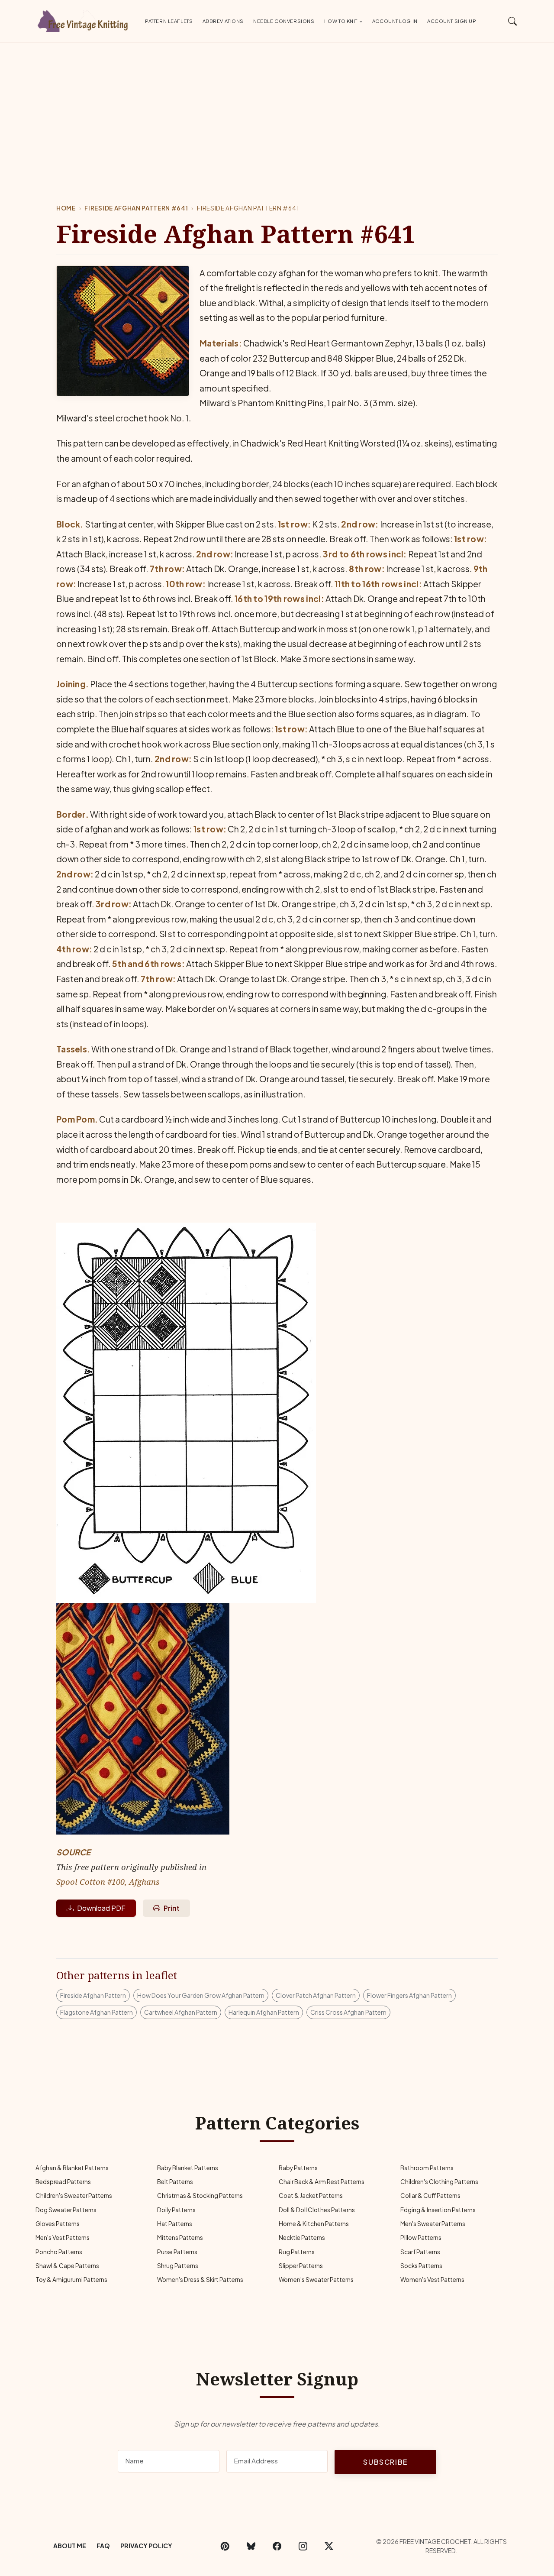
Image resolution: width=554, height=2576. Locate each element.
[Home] (84, 19)
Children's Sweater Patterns (74, 2196)
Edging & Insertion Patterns (438, 2210)
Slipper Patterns (301, 2266)
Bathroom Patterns (427, 2168)
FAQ (103, 2546)
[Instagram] (303, 2546)
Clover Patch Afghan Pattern (316, 1995)
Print (172, 1908)
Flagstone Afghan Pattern (97, 2012)
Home (66, 208)
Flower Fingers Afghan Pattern (409, 1995)
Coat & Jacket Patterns (311, 2196)
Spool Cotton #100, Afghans (108, 1882)
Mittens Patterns (180, 2238)
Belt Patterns (175, 2182)
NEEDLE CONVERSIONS (284, 21)
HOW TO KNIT (341, 21)
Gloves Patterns (58, 2224)
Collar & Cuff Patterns (430, 2196)
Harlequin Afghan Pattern (264, 2012)
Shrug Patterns (178, 2266)
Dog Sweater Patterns (66, 2210)
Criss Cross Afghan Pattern (348, 2012)
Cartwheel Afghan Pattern (181, 2012)
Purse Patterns (177, 2252)
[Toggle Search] (513, 21)
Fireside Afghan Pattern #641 (136, 208)
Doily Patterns (176, 2210)
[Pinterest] (225, 2546)
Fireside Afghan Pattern (93, 1995)
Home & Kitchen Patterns (314, 2224)
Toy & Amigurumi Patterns (71, 2280)
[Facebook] (277, 2546)
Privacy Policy (146, 2546)
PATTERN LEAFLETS (169, 21)
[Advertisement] (277, 108)
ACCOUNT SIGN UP (452, 21)
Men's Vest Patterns (63, 2238)
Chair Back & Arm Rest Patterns (322, 2182)
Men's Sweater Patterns (433, 2224)
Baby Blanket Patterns (188, 2168)
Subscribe (385, 2462)
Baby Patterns (298, 2168)
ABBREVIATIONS (223, 21)
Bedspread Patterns (63, 2182)
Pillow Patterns (421, 2238)
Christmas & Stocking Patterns (200, 2196)
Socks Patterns (421, 2266)
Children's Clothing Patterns (439, 2182)
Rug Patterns (297, 2252)
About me (70, 2546)
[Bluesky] (251, 2546)
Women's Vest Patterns (432, 2280)
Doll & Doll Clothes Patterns (317, 2210)
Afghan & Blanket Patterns (72, 2168)
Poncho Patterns (59, 2252)
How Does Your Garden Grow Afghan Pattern (201, 1995)
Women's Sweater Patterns (316, 2280)
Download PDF (101, 1908)
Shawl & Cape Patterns (67, 2266)
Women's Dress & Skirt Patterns (200, 2280)
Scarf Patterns (420, 2252)
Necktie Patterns (302, 2238)
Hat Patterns (175, 2224)
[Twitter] (329, 2546)
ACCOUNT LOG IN (395, 21)
